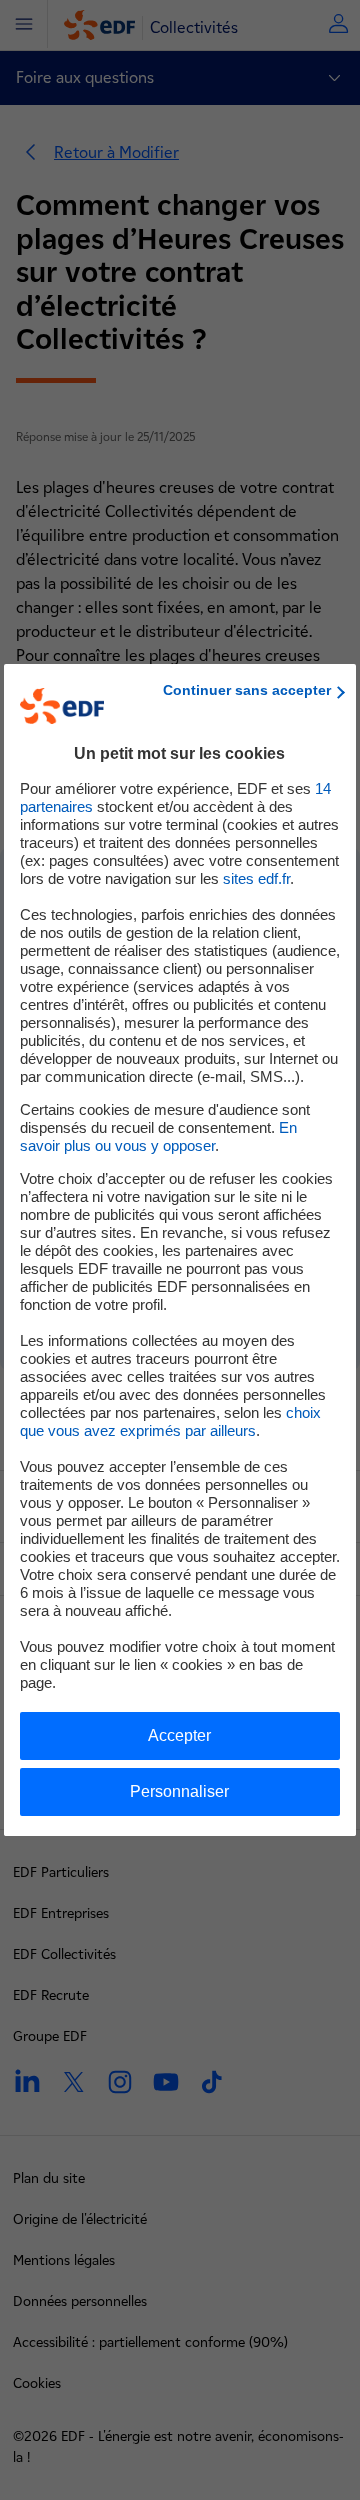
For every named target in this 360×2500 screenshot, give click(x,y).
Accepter (179, 1735)
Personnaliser (179, 1791)
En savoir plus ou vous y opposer (158, 1136)
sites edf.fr (256, 878)
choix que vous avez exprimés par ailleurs (170, 1421)
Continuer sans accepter (247, 690)
